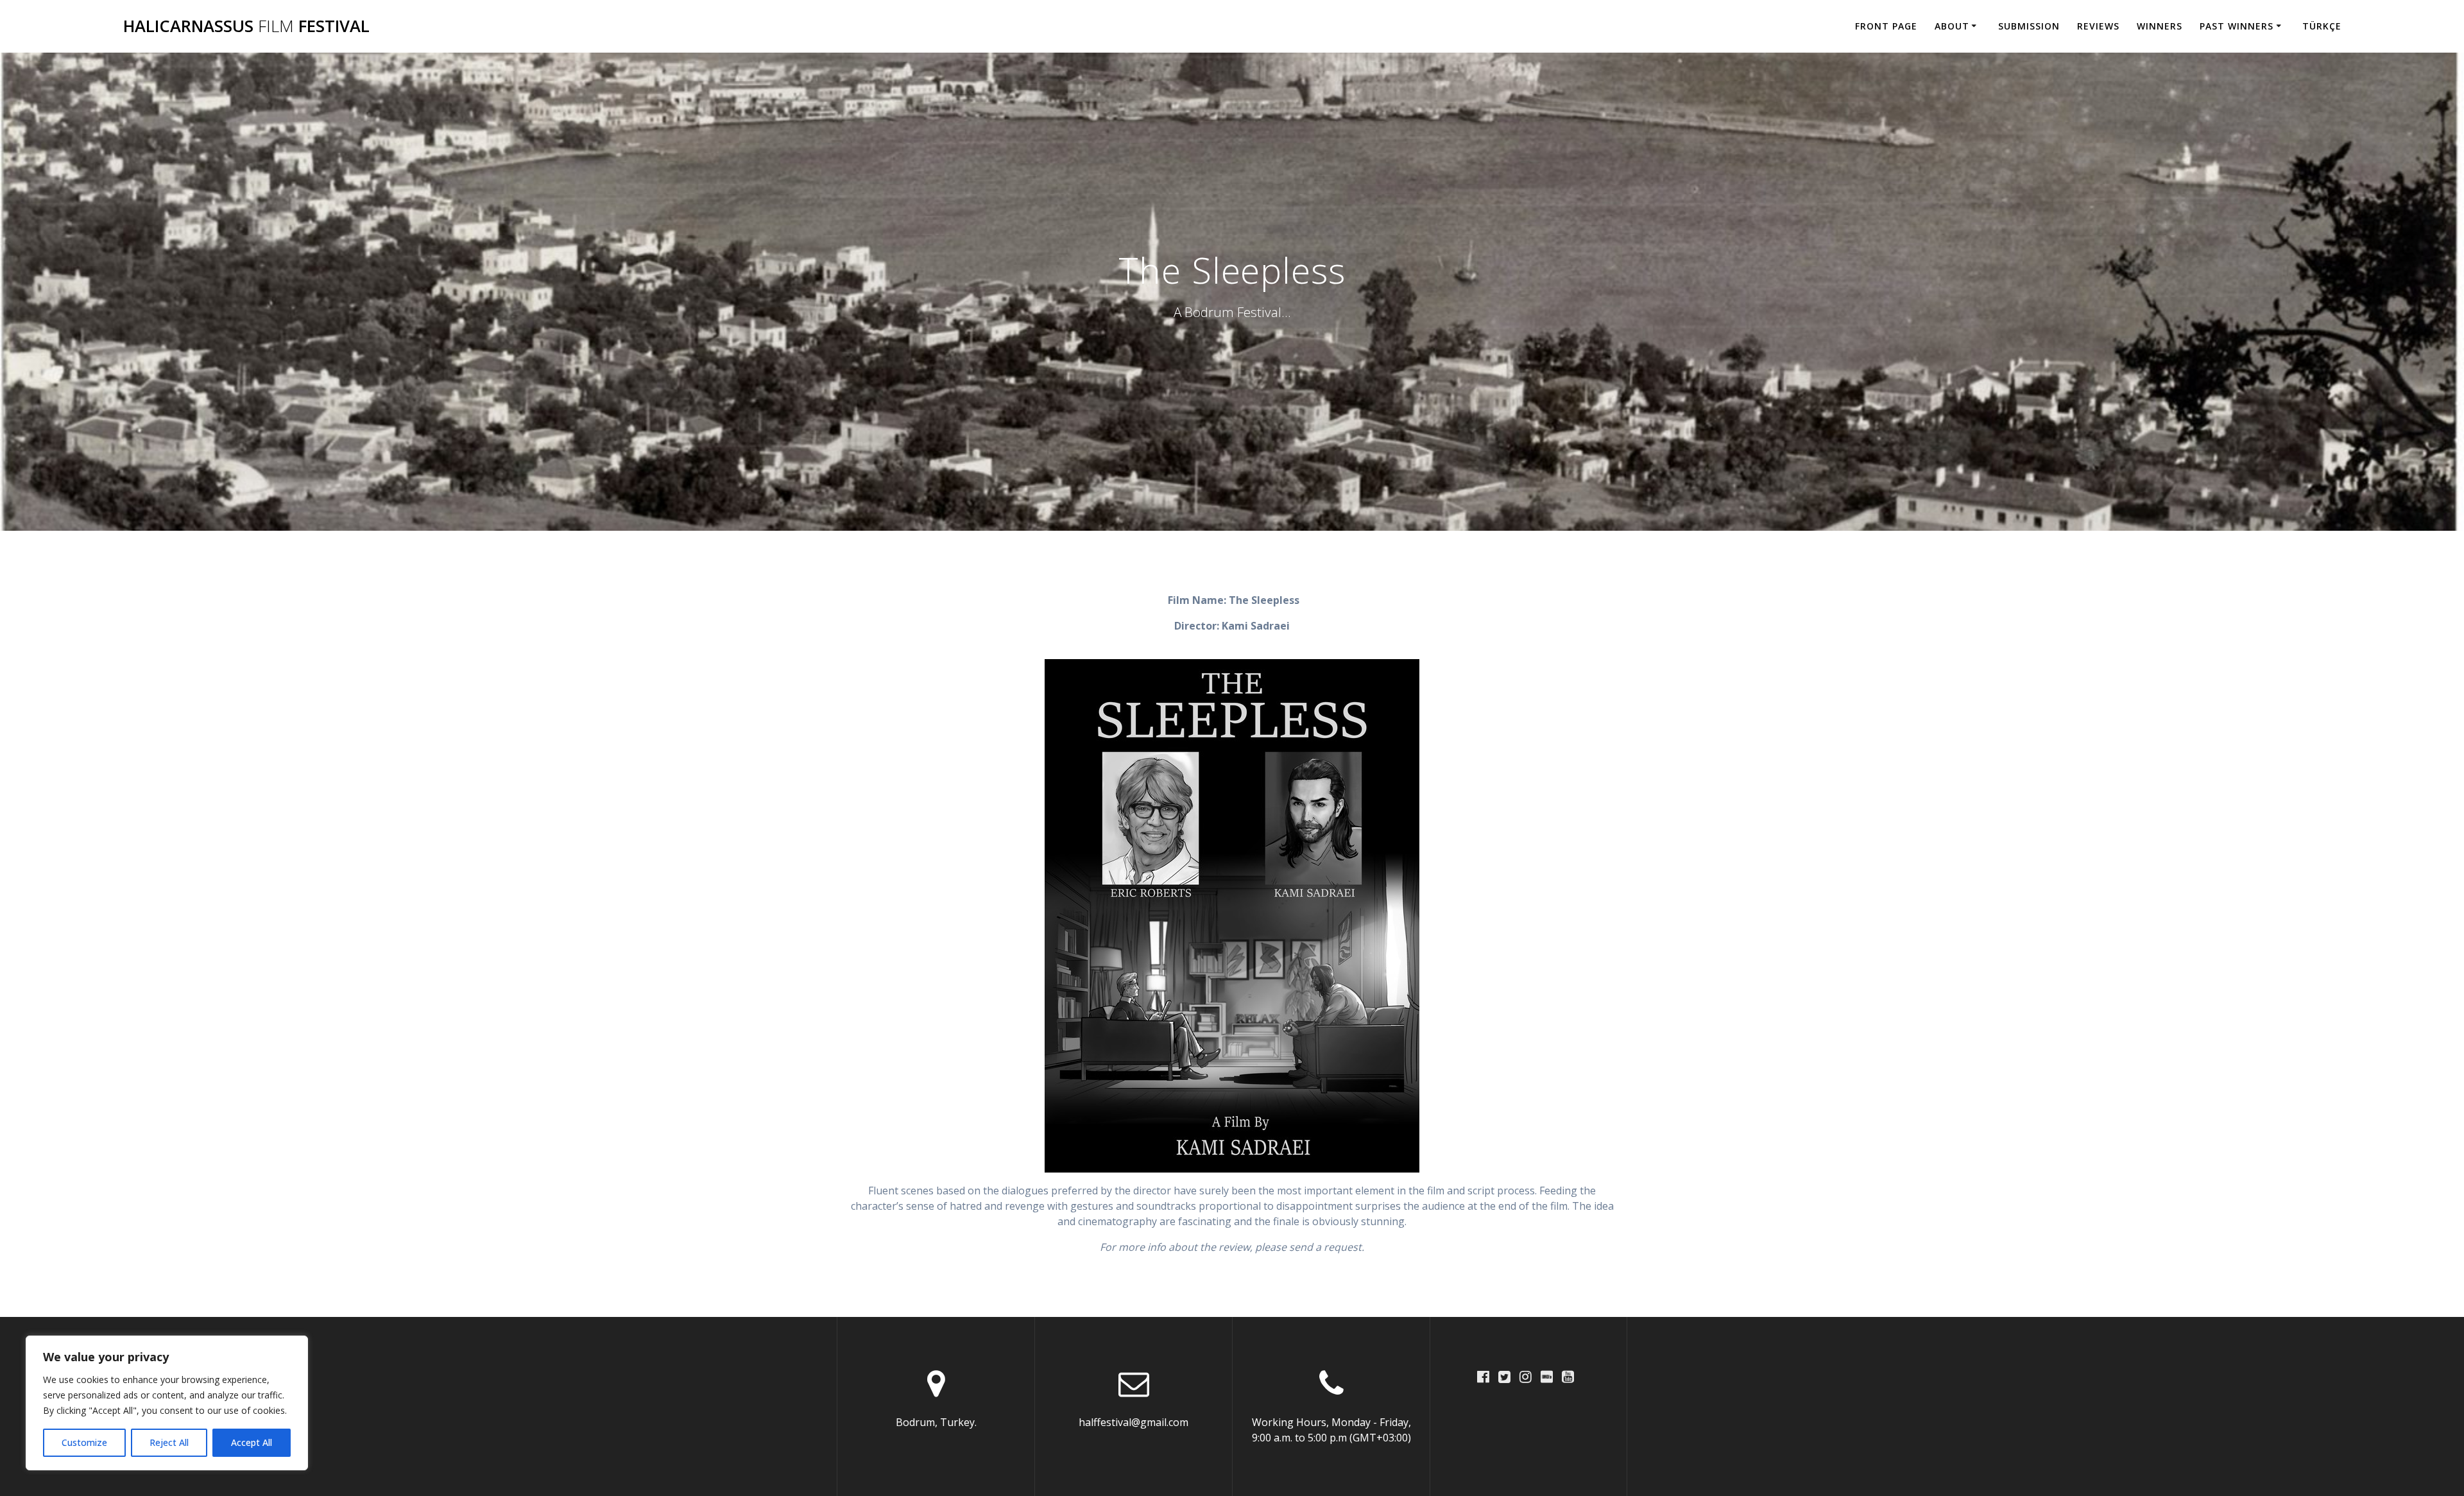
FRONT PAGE (1886, 26)
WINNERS (2160, 26)
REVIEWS (2098, 26)
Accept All (252, 1442)
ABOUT (1952, 26)
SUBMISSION (2029, 26)
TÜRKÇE (2322, 26)
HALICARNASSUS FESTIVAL (246, 26)
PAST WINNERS (2237, 26)
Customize (84, 1442)
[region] (167, 1403)
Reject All (169, 1442)
